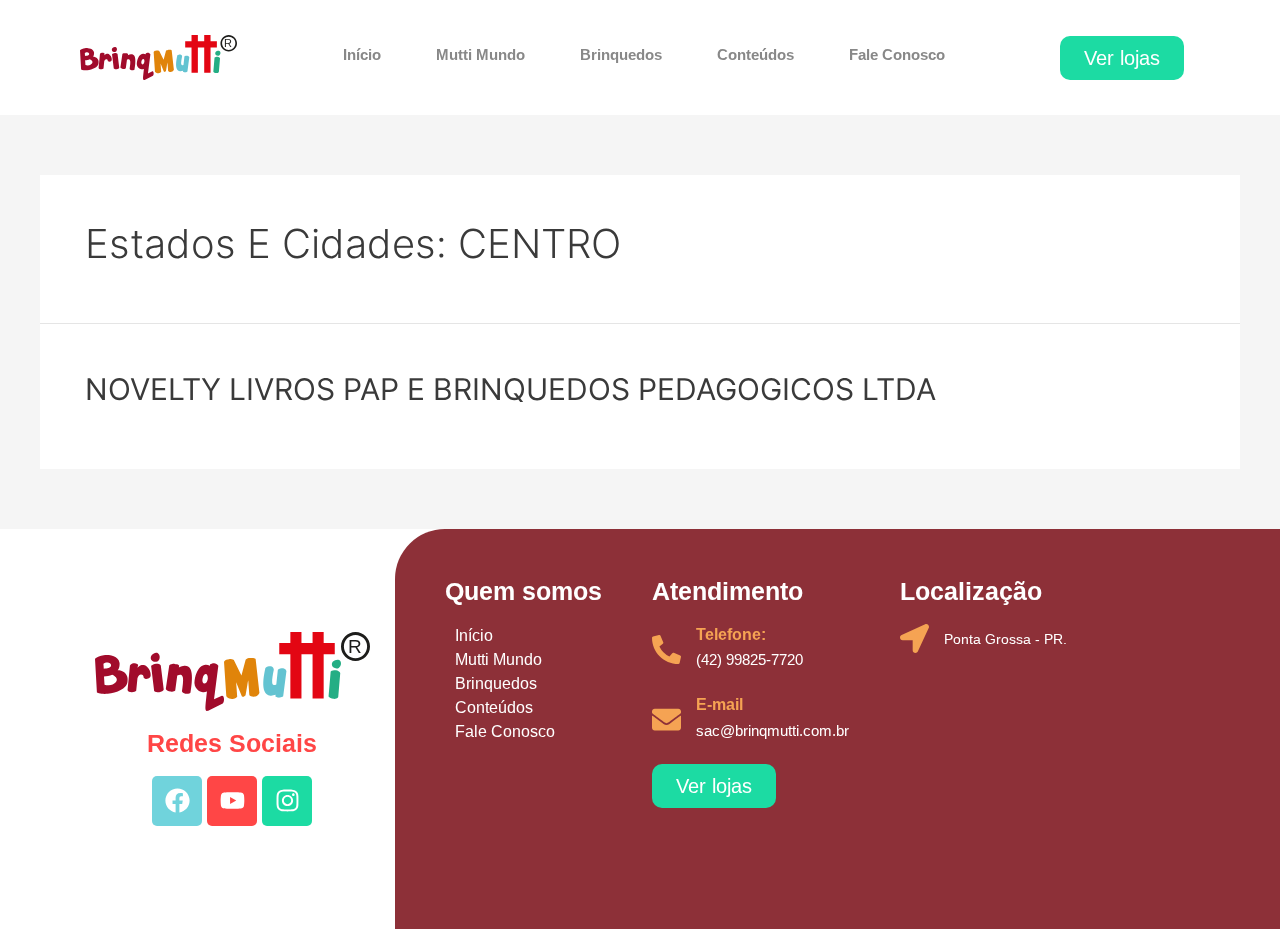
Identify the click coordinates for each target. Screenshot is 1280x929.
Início (362, 54)
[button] (1122, 58)
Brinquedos (621, 54)
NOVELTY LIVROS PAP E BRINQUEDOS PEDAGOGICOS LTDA (510, 389)
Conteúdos (755, 54)
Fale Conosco (897, 54)
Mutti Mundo (480, 54)
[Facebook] (177, 801)
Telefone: (731, 634)
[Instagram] (287, 801)
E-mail (719, 704)
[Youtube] (232, 801)
